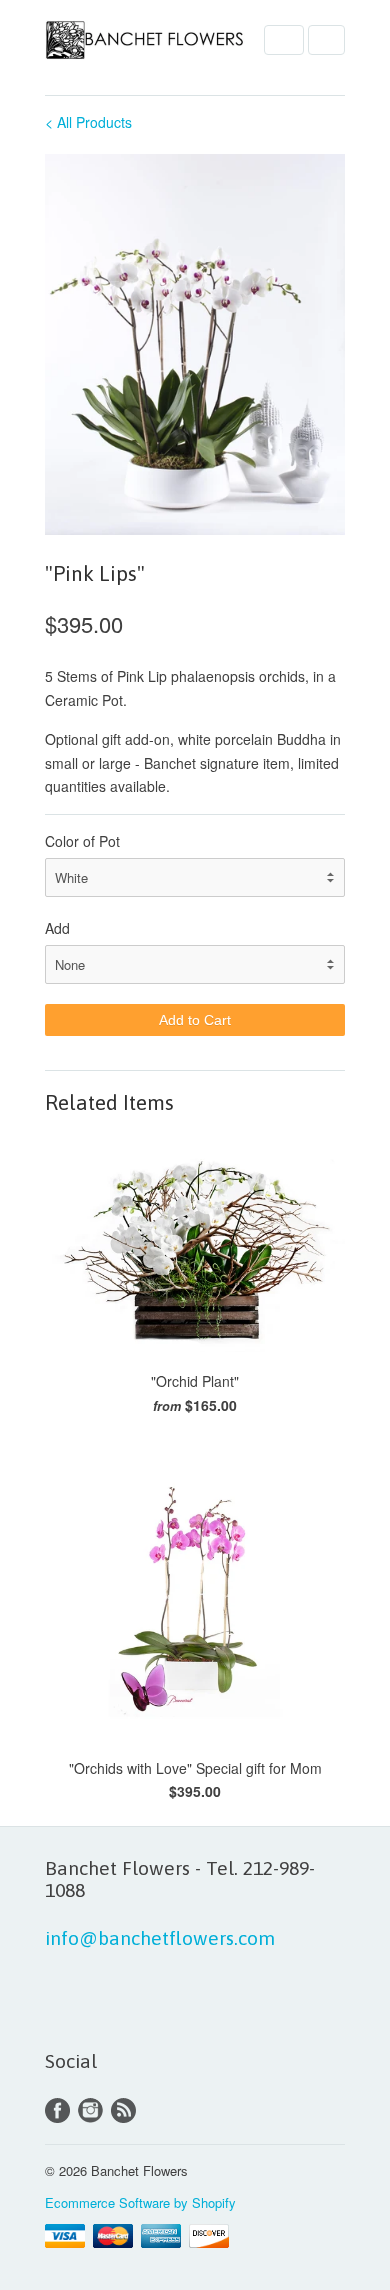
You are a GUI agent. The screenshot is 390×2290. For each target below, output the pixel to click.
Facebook (57, 2110)
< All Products (88, 122)
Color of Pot (82, 841)
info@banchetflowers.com (160, 1938)
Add (57, 928)
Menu (284, 40)
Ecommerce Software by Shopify (140, 2202)
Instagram (90, 2110)
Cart (326, 40)
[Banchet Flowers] (145, 43)
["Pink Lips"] (195, 344)
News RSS (123, 2110)
